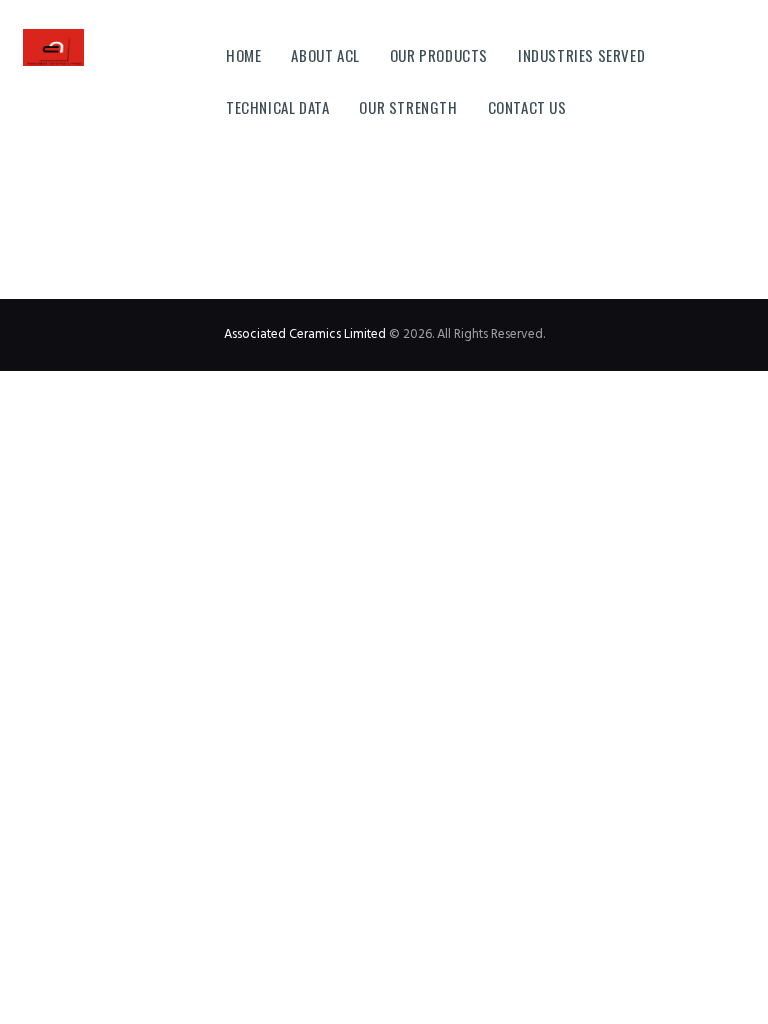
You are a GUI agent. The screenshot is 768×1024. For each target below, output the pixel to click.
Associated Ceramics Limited (305, 334)
